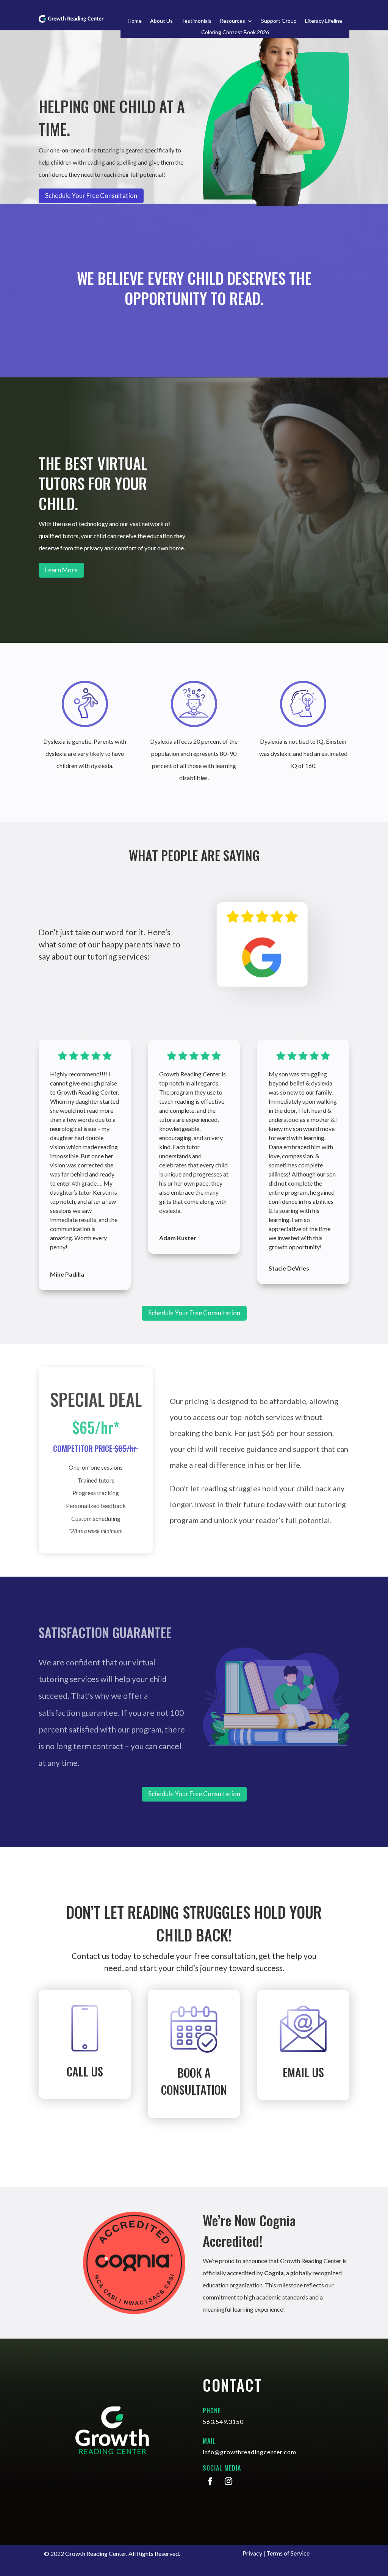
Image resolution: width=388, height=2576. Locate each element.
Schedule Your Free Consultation (194, 1313)
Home (135, 21)
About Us (161, 21)
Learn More (61, 570)
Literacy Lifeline (324, 21)
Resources (232, 21)
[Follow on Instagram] (228, 2481)
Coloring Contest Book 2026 (235, 32)
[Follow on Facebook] (210, 2481)
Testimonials (196, 21)
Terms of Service (288, 2553)
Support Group (279, 21)
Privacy (252, 2553)
